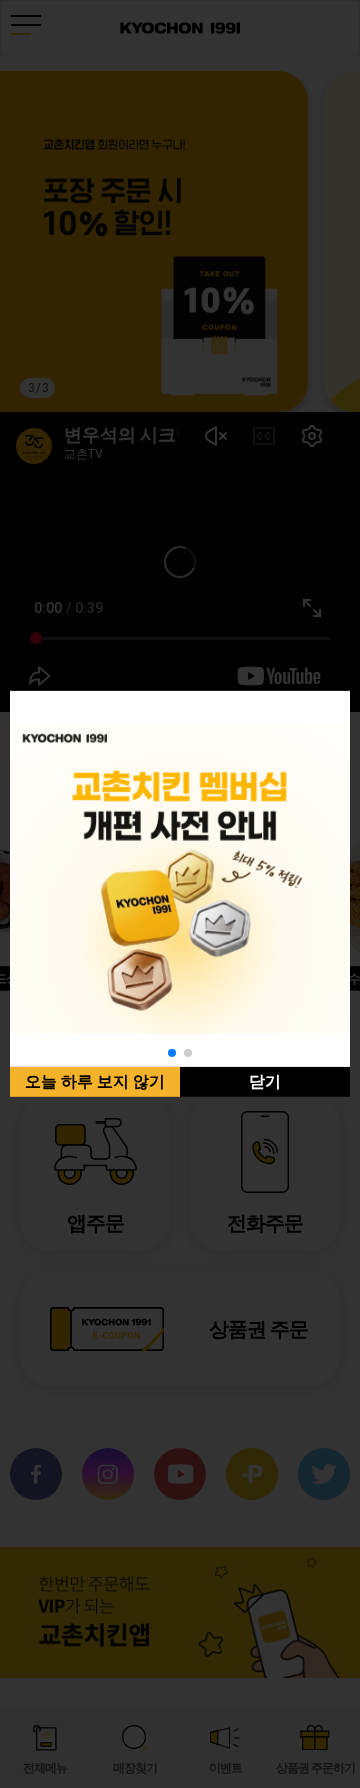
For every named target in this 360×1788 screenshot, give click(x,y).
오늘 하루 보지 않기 (95, 1081)
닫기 (265, 1081)
